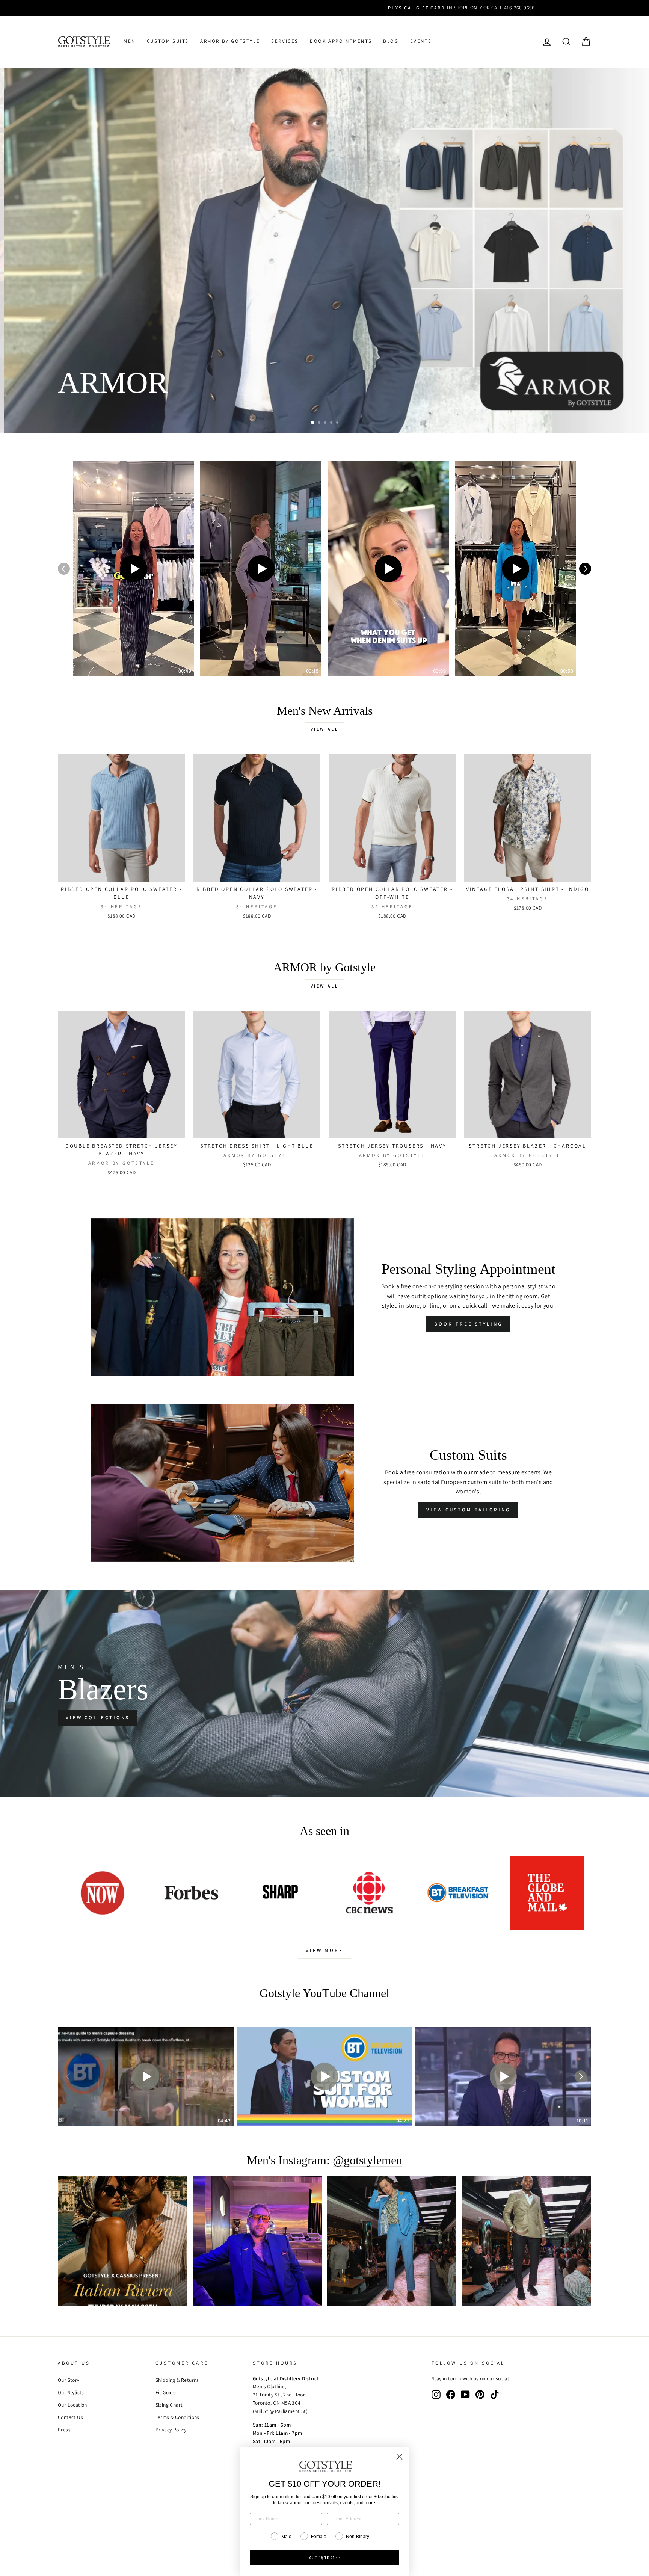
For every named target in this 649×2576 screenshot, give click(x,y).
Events (421, 41)
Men (130, 41)
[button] (134, 569)
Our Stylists (71, 2392)
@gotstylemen (368, 2160)
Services (285, 41)
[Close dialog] (399, 2457)
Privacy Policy (171, 2430)
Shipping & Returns (177, 2380)
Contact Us (70, 2417)
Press (64, 2430)
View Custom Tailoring (468, 1510)
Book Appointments (341, 41)
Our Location (72, 2405)
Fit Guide (166, 2392)
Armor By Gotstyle (230, 41)
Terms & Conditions (177, 2417)
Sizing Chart (169, 2405)
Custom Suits (168, 41)
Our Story (69, 2380)
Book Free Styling (468, 1324)
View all (325, 729)
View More (324, 1950)
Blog (391, 41)
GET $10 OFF (325, 2558)
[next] (585, 569)
